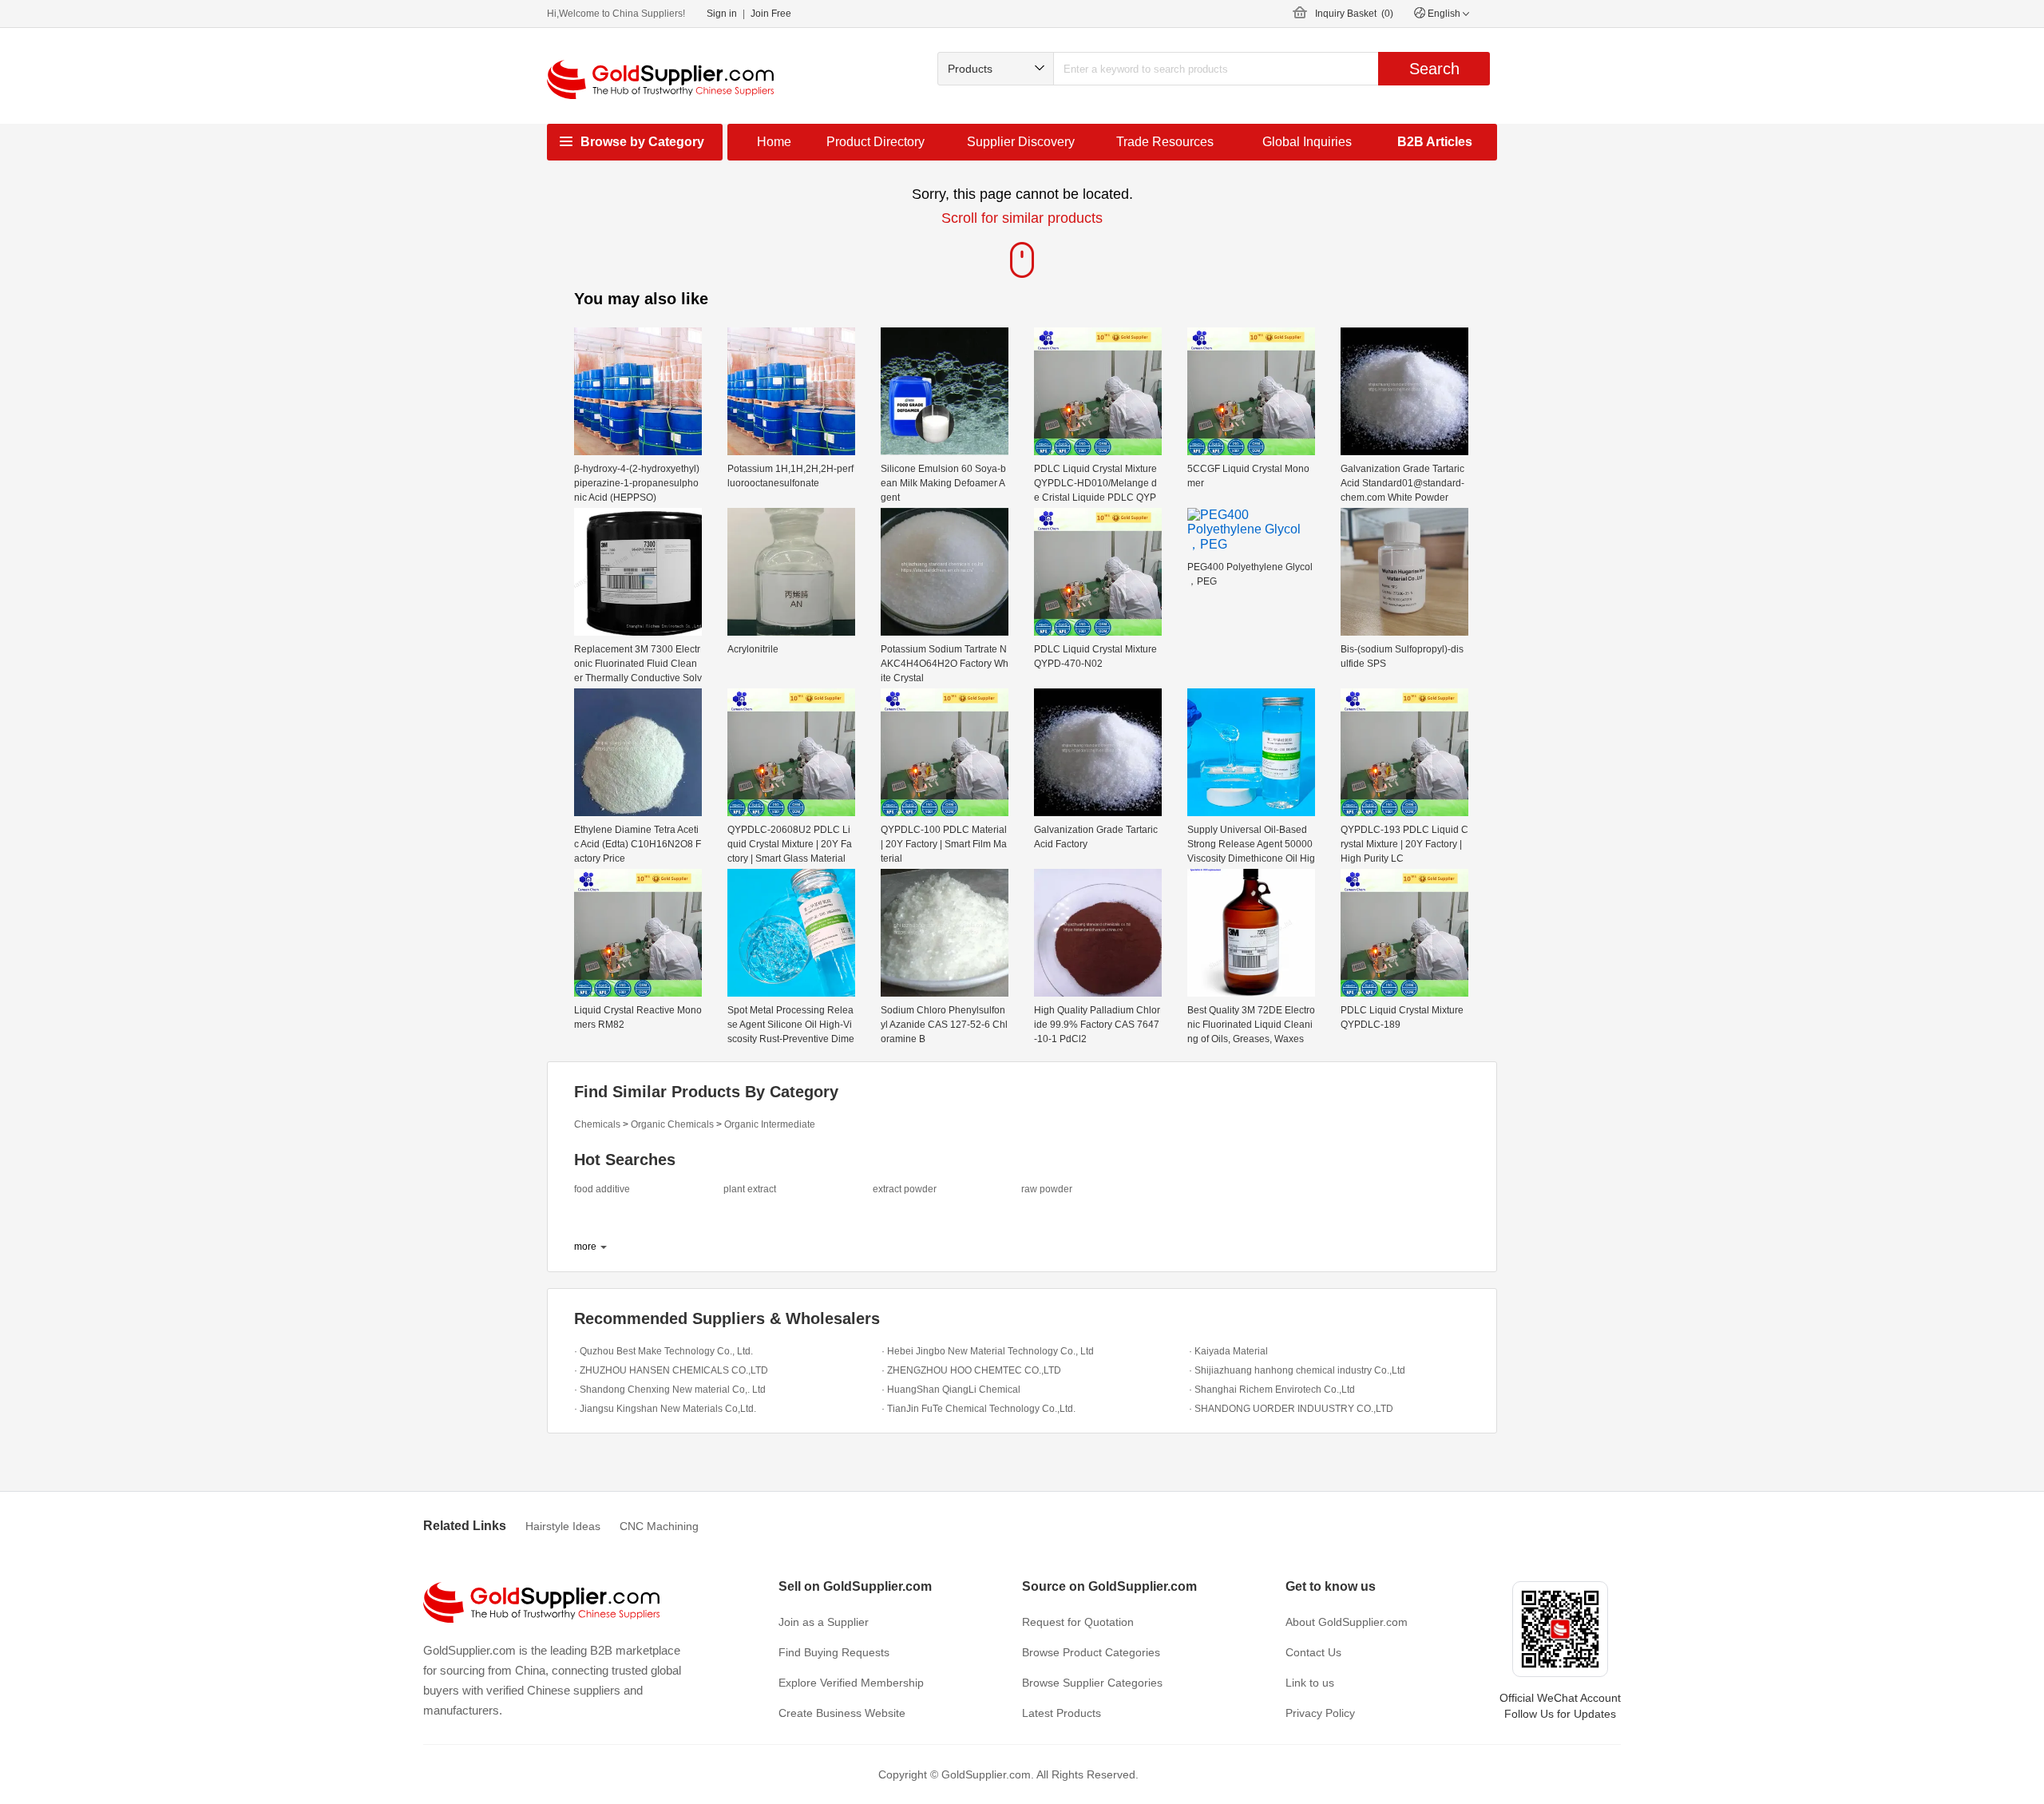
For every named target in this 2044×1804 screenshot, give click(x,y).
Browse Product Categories (1091, 1652)
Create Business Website (842, 1713)
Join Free (771, 14)
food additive (602, 1189)
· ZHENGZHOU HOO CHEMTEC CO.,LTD (971, 1370)
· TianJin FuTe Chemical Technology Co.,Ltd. (978, 1409)
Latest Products (1062, 1713)
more (585, 1247)
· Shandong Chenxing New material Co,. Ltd (670, 1390)
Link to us (1310, 1683)
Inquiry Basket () (1354, 14)
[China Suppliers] (660, 79)
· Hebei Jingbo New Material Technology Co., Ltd (988, 1351)
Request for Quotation (1078, 1622)
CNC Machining (659, 1526)
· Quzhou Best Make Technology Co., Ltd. (664, 1351)
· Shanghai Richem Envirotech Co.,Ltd (1272, 1390)
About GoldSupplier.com (1347, 1622)
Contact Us (1313, 1652)
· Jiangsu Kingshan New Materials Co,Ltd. (665, 1409)
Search (1434, 69)
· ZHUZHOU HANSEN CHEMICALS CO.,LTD (671, 1370)
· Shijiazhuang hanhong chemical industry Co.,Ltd (1297, 1370)
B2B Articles (1435, 142)
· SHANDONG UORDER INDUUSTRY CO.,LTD (1291, 1409)
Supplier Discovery (1021, 142)
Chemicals (597, 1124)
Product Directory (875, 142)
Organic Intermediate (770, 1124)
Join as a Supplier (824, 1622)
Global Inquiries (1307, 142)
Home (774, 142)
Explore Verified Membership (851, 1683)
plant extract (750, 1189)
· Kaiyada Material (1228, 1351)
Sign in (722, 14)
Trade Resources (1165, 142)
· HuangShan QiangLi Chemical (951, 1390)
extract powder (905, 1189)
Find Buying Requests (834, 1652)
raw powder (1047, 1189)
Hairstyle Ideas (563, 1526)
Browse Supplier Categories (1092, 1683)
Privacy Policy (1320, 1713)
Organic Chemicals (672, 1124)
